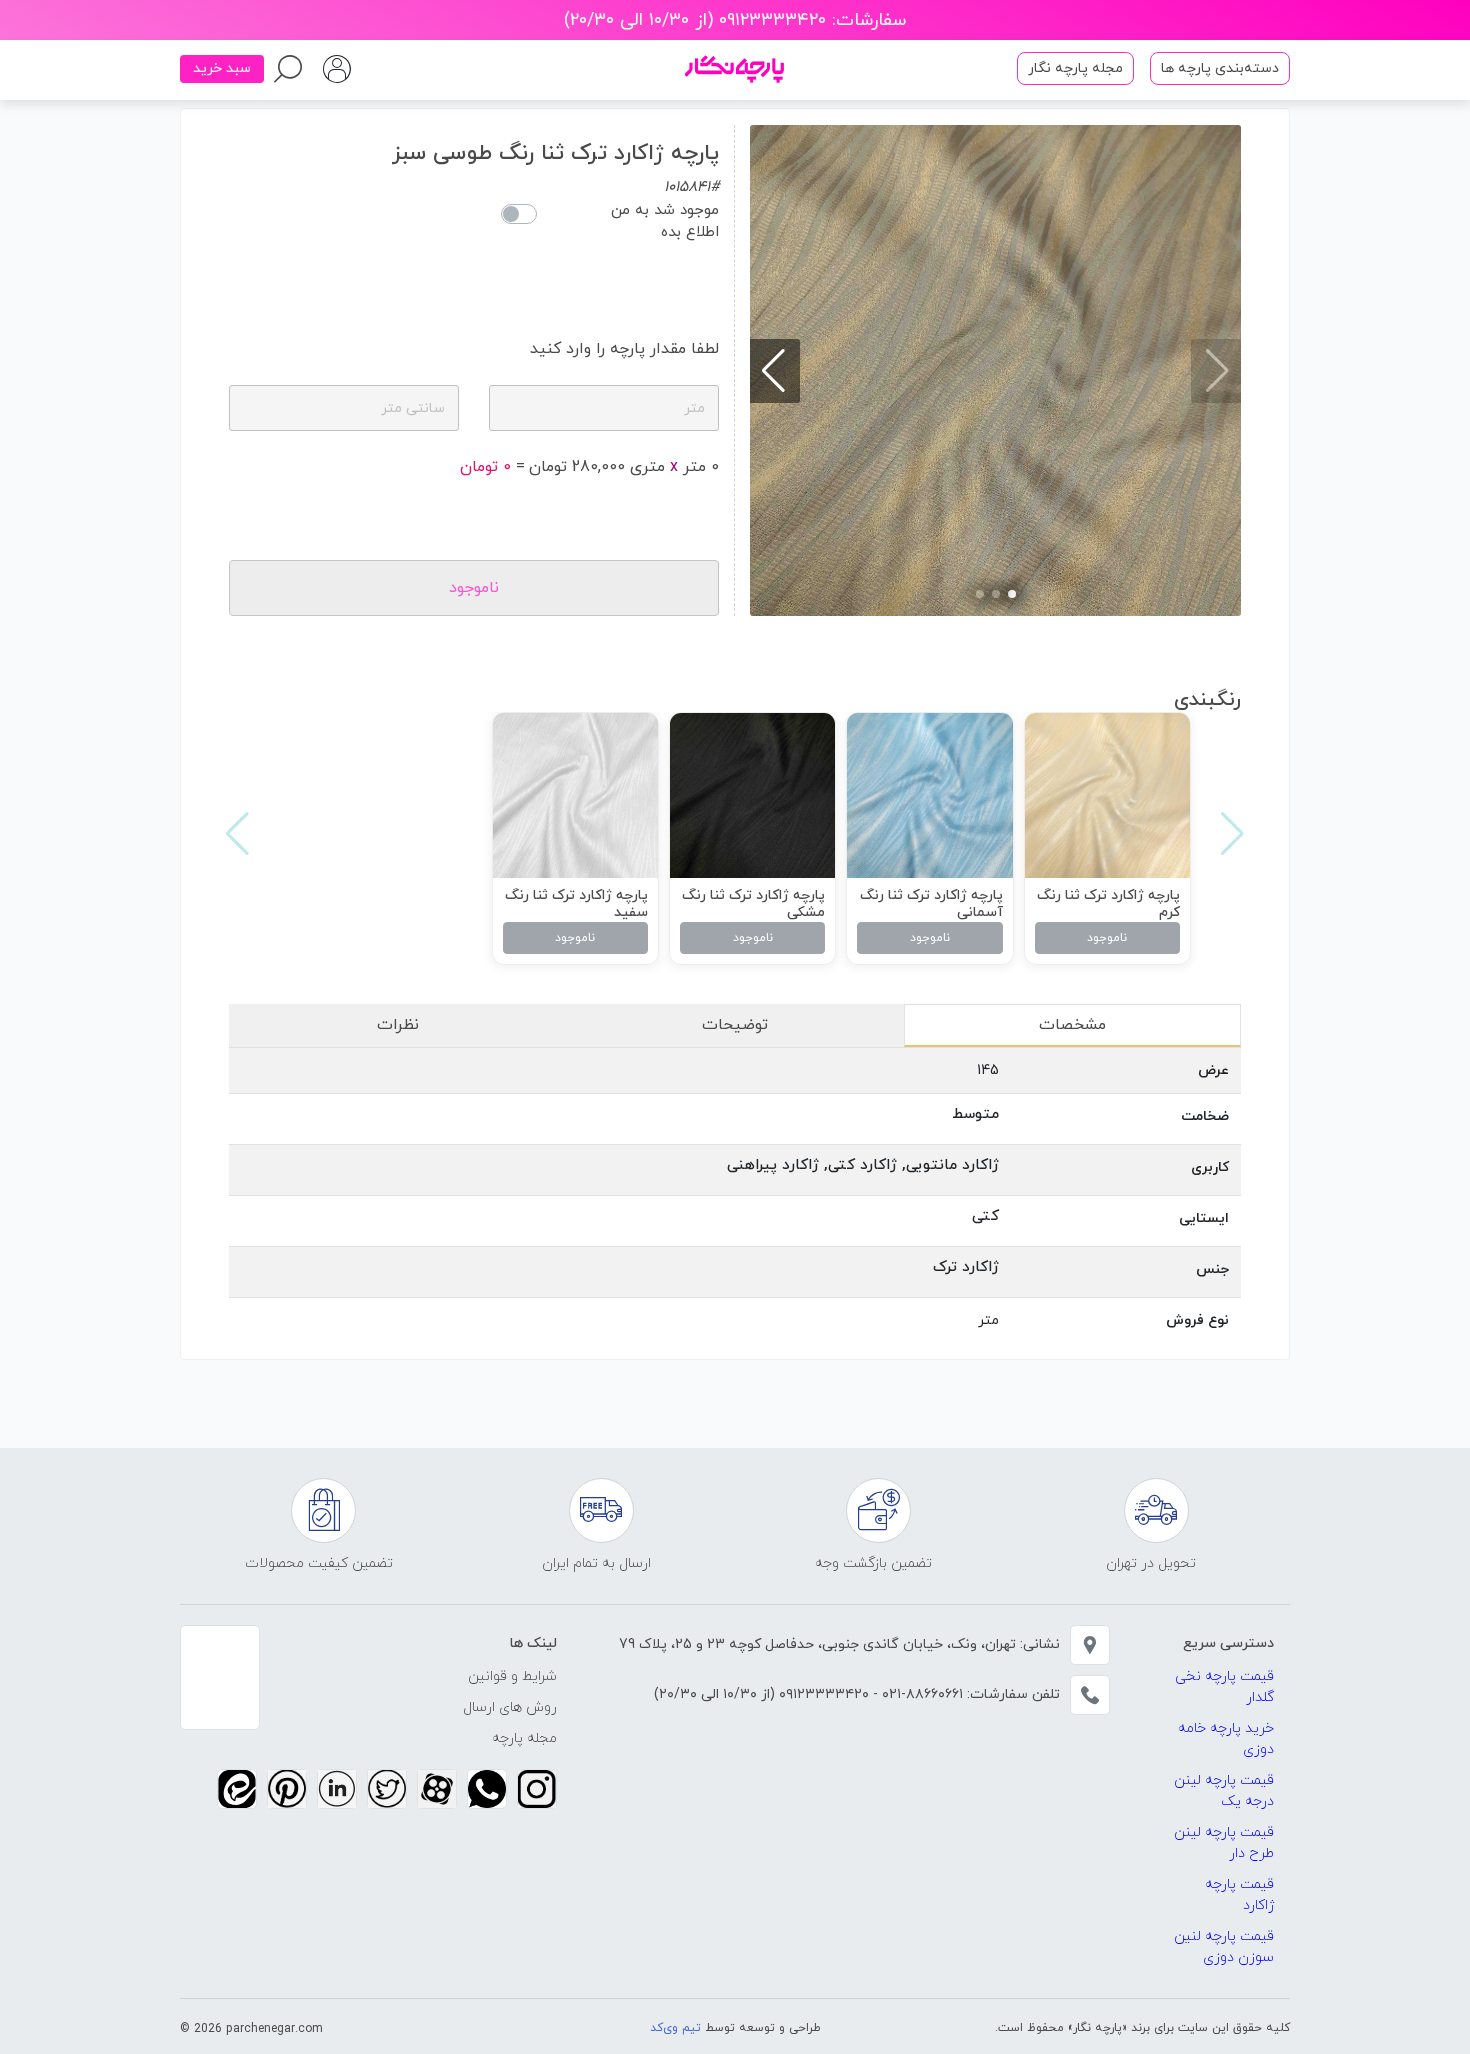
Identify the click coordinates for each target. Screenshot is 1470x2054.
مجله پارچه (524, 1738)
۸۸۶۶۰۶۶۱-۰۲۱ (920, 1694)
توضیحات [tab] (735, 1025)
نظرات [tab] (398, 1025)
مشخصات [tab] (1072, 1025)
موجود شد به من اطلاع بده (665, 222)
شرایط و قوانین (512, 1676)
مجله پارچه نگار (1075, 68)
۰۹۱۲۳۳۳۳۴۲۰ (822, 1694)
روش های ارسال (510, 1707)
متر (694, 408)
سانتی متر (413, 408)
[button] (1012, 594)
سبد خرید (222, 68)
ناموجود (1107, 938)
